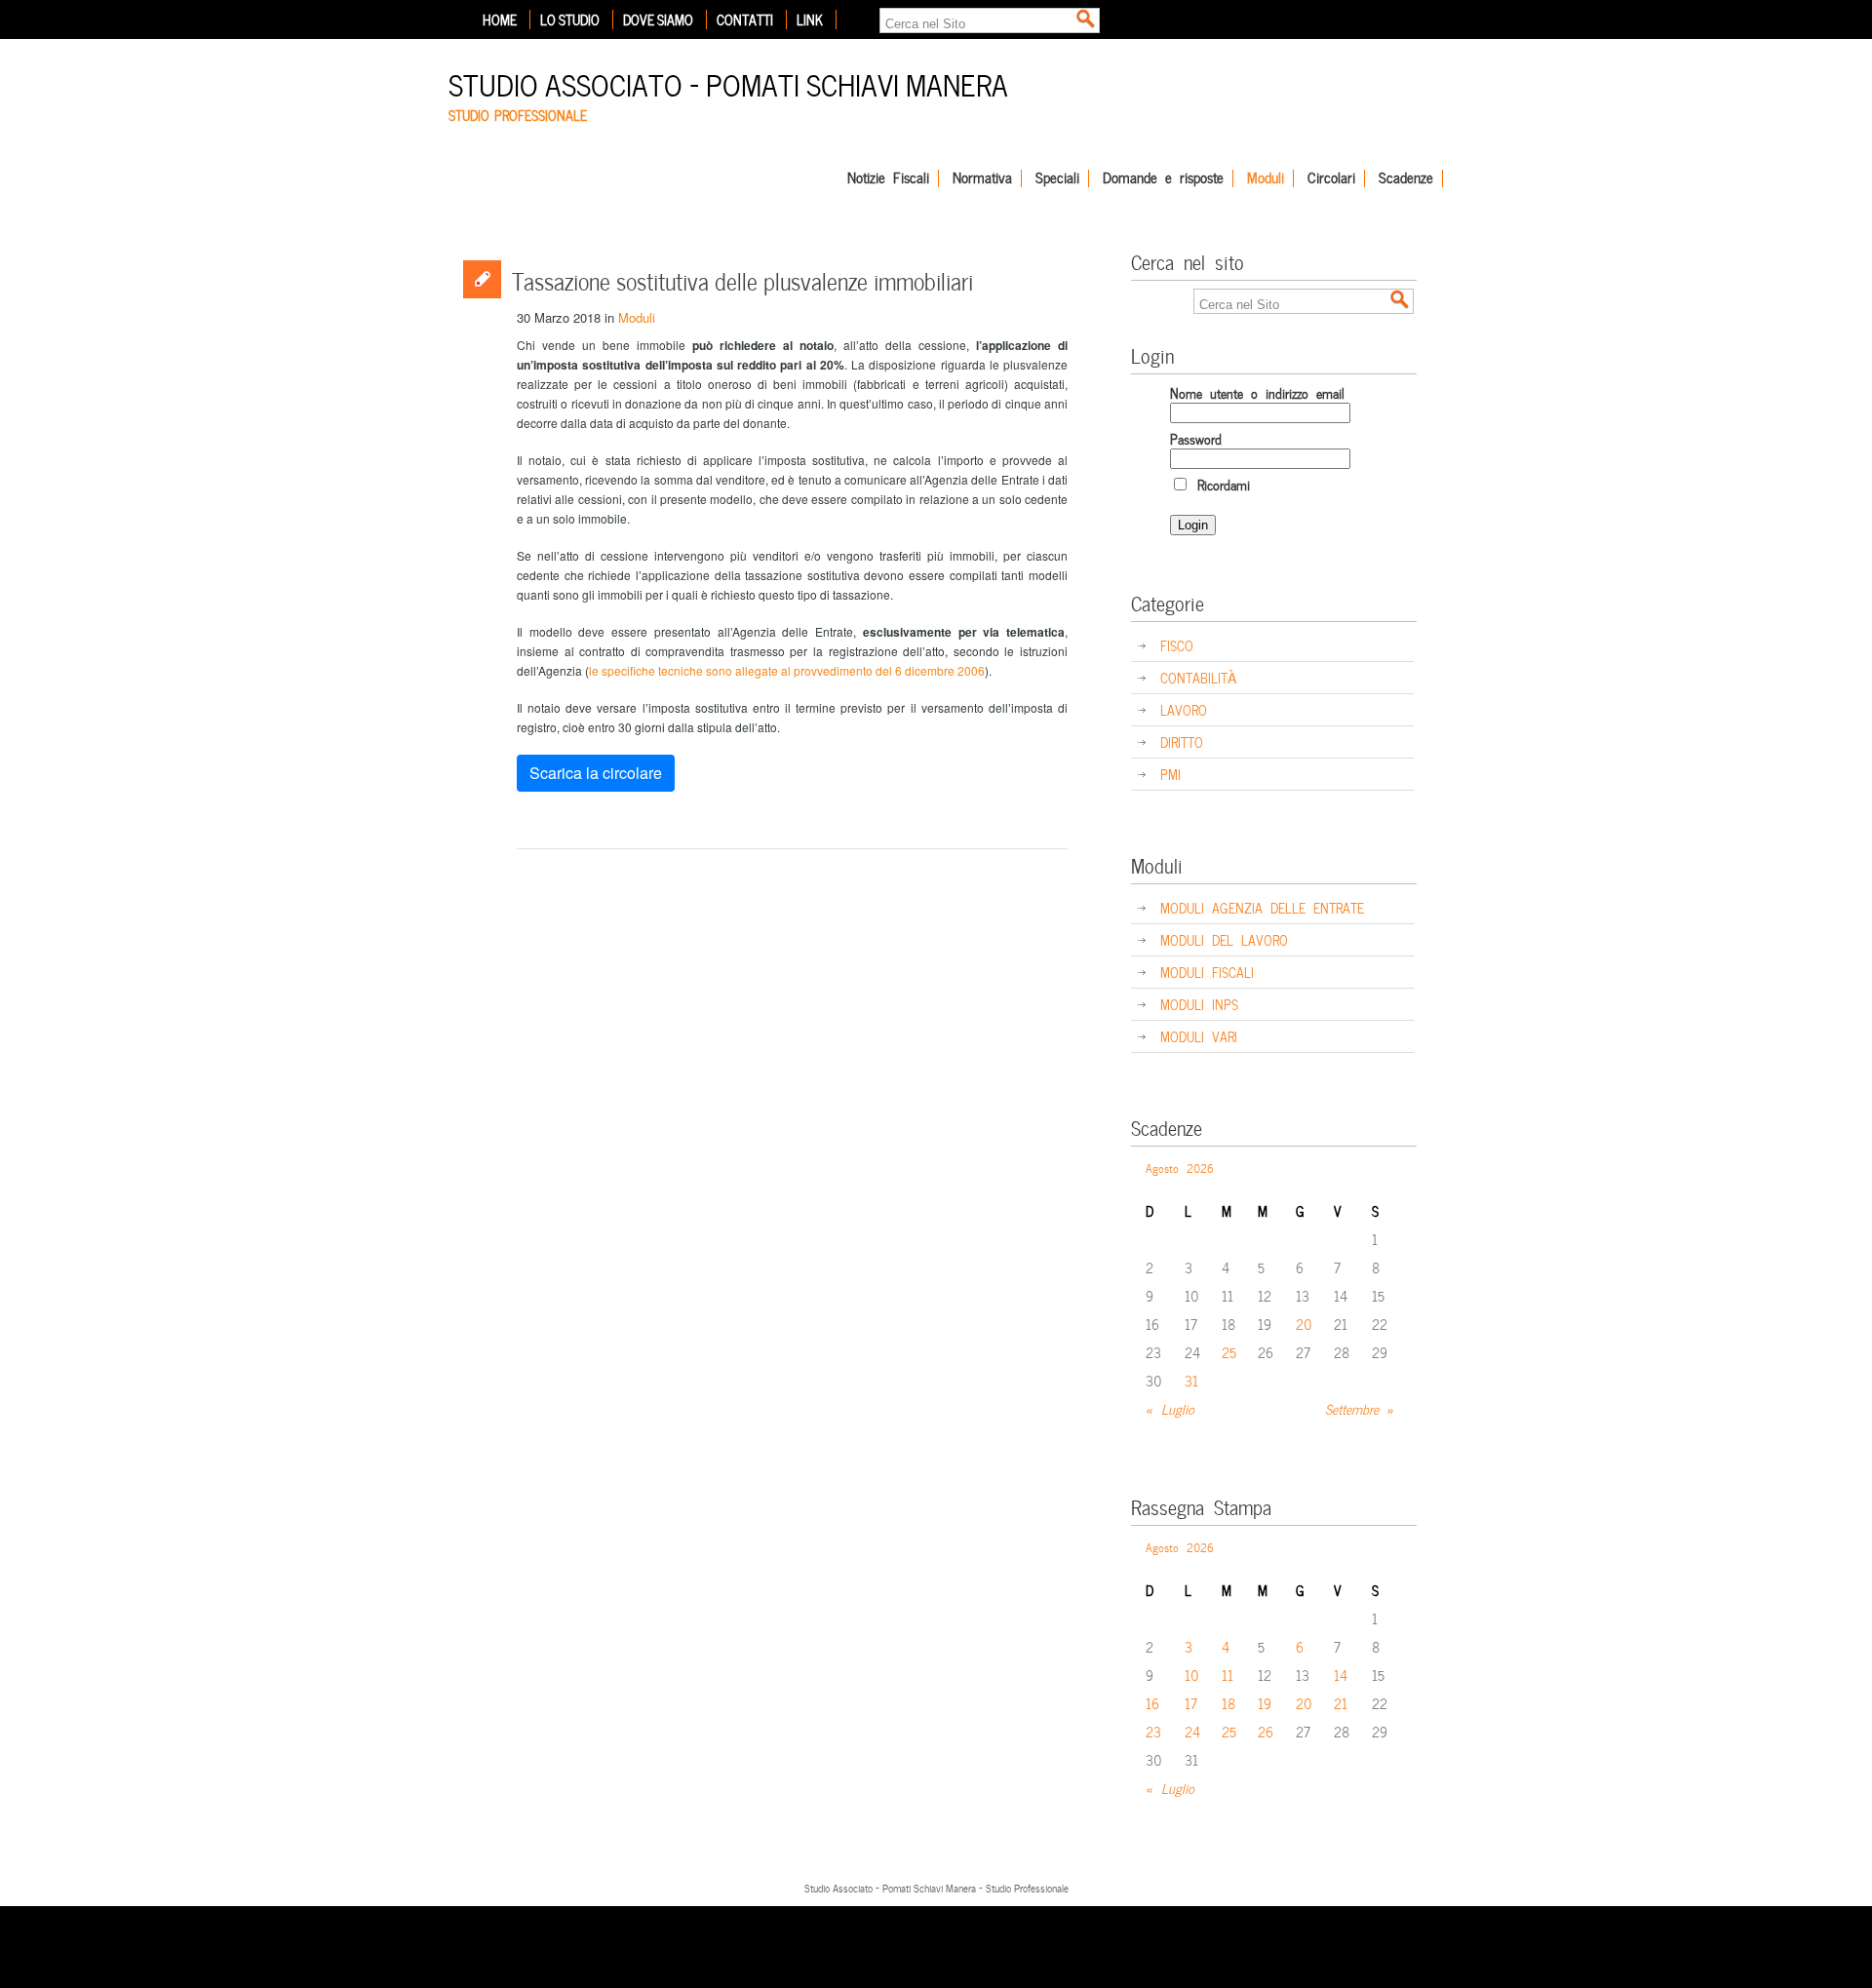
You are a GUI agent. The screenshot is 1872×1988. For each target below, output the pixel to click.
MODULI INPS (1199, 1004)
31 (1191, 1380)
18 (1228, 1703)
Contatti (745, 19)
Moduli (1266, 178)
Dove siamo (658, 19)
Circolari (1331, 178)
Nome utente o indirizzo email (1257, 392)
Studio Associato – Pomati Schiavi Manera (728, 82)
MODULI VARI (1199, 1036)
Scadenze (1406, 178)
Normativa (982, 178)
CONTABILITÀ (1198, 677)
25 (1229, 1352)
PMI (1170, 774)
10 (1192, 1675)
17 (1191, 1703)
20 (1304, 1324)
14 (1341, 1675)
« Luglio (1170, 1408)
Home (500, 19)
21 (1341, 1703)
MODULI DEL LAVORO (1224, 939)
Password (1196, 438)
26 (1266, 1731)
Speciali (1057, 178)
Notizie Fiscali (888, 178)
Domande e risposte (1163, 178)
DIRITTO (1182, 741)
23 (1153, 1731)
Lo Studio (570, 19)
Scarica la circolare (596, 773)
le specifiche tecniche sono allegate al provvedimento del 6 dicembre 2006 (787, 670)
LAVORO (1184, 709)
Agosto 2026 (1180, 1167)
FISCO (1177, 645)
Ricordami (1220, 484)
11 (1228, 1675)
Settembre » (1360, 1408)
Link (810, 19)
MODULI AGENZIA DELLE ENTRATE (1262, 907)
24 (1192, 1731)
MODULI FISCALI (1207, 972)
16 (1152, 1703)
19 (1265, 1703)
